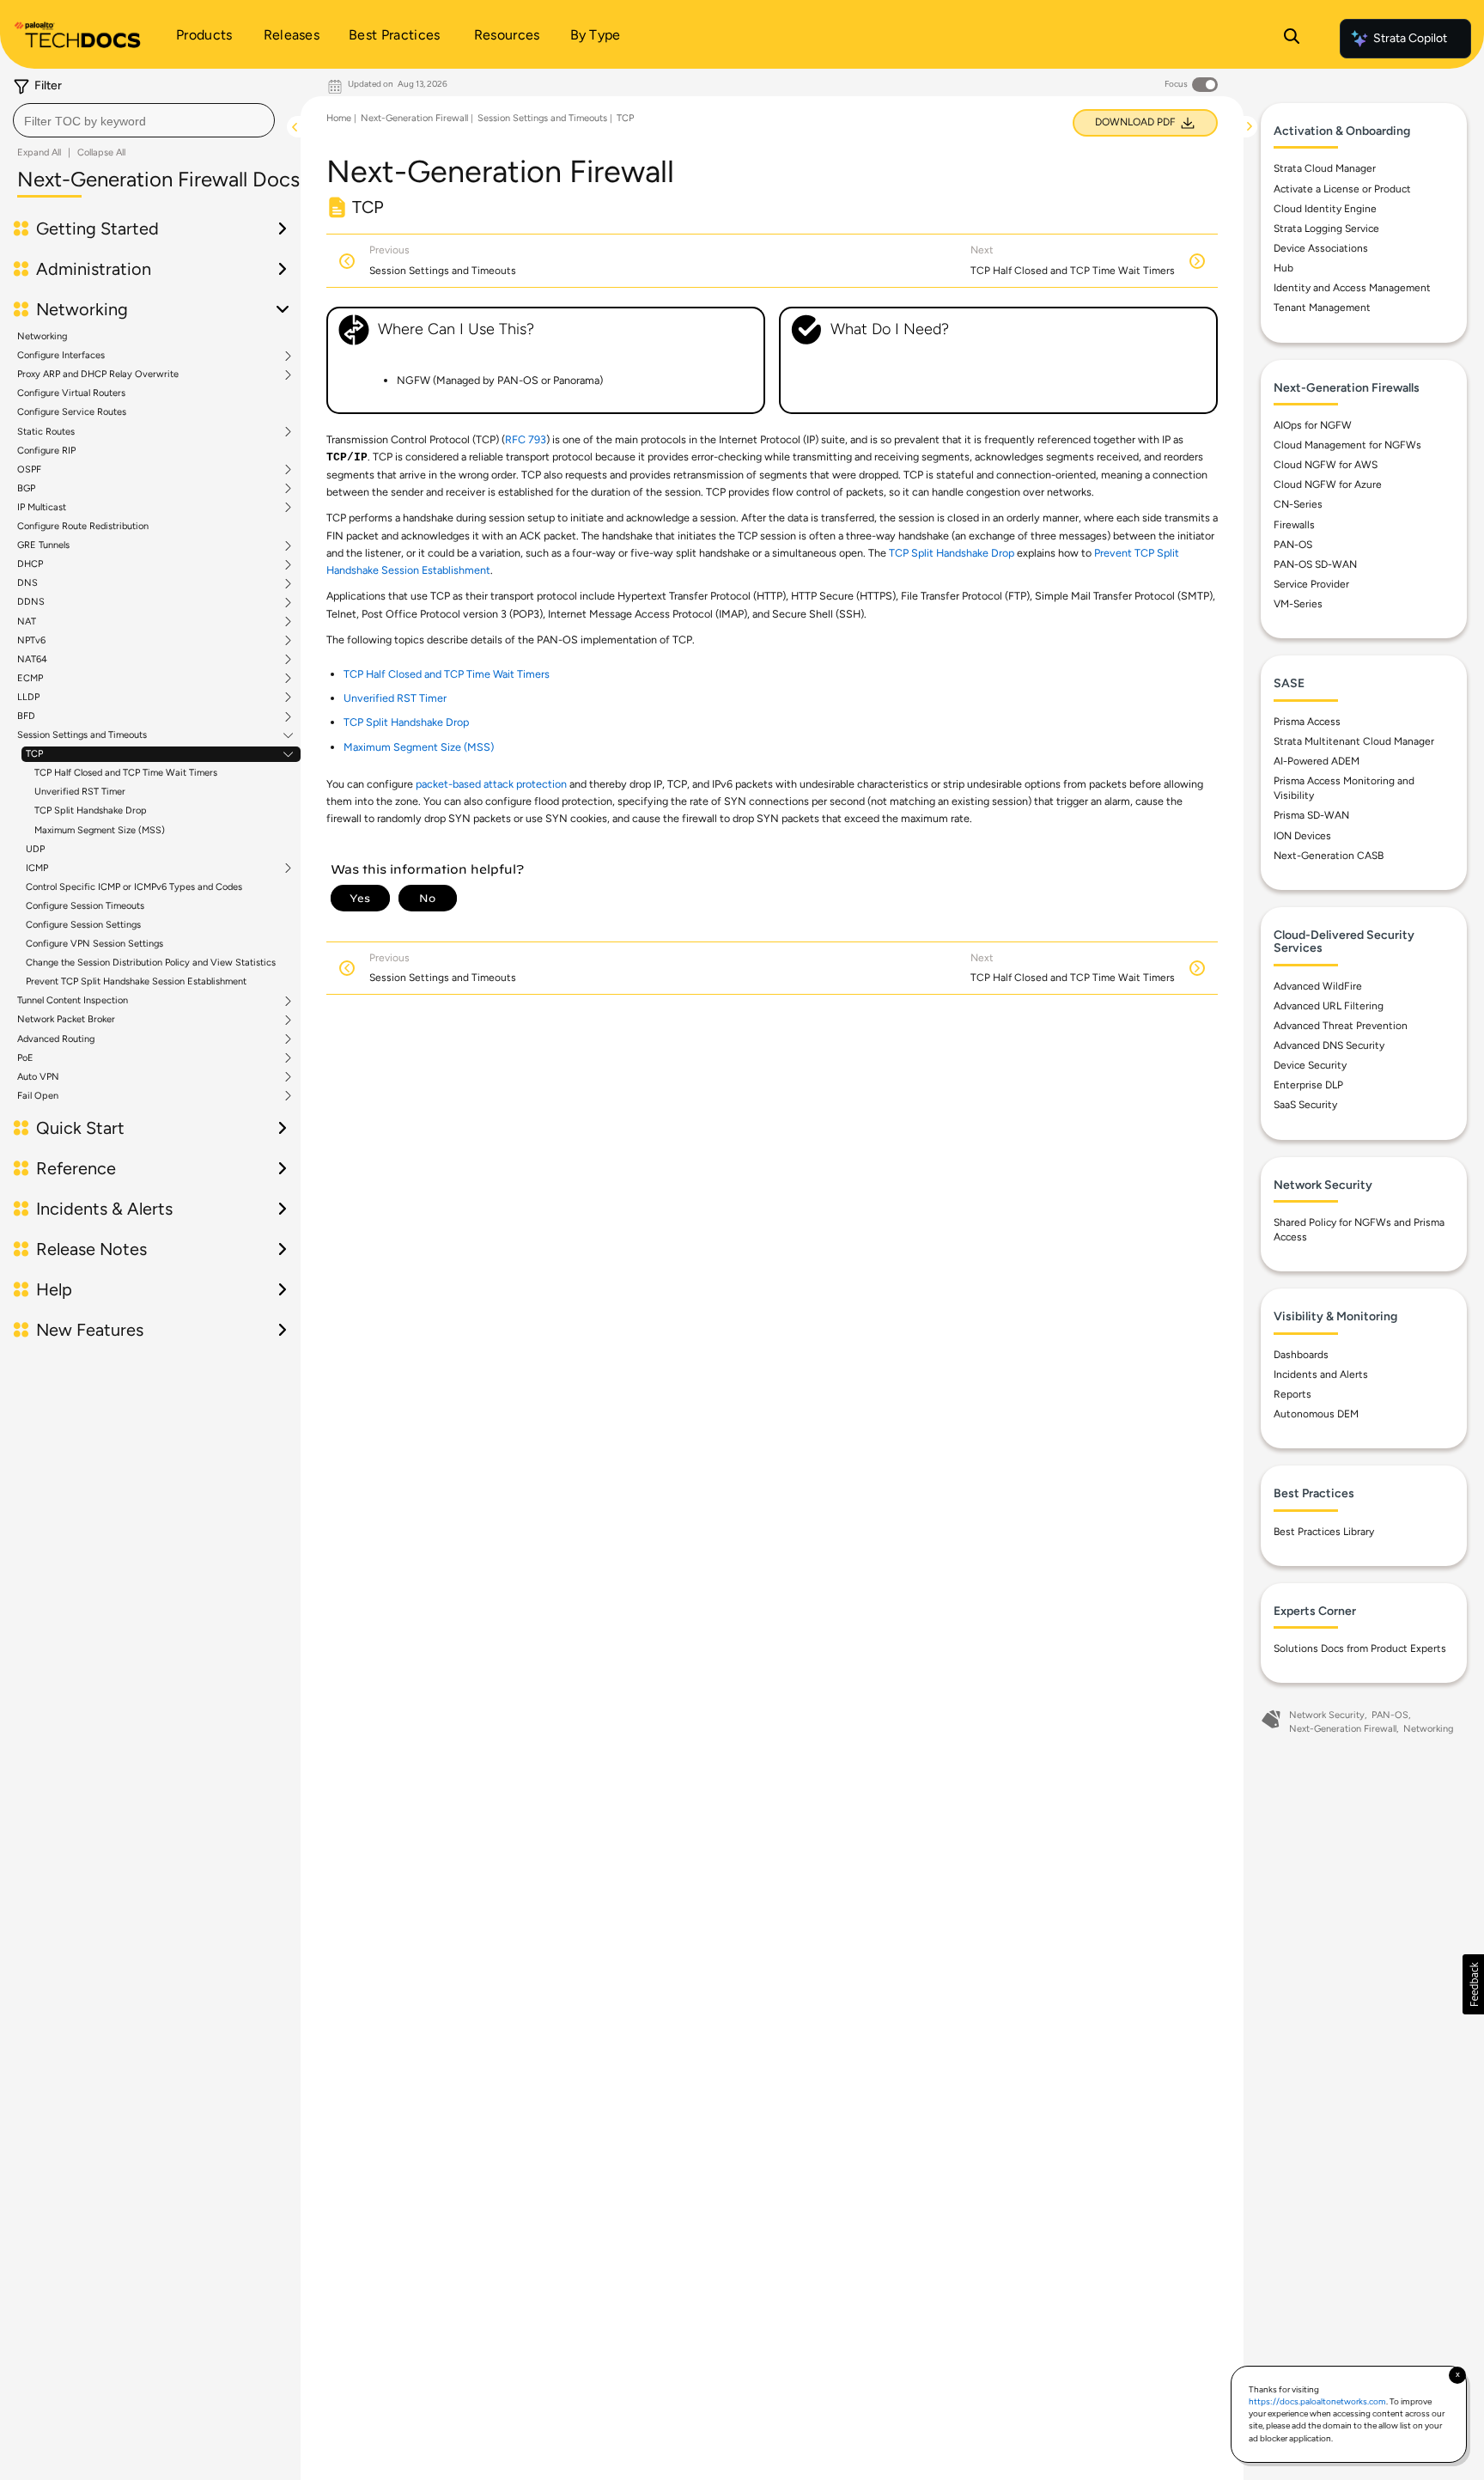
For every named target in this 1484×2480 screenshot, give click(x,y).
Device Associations (1321, 248)
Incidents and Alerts (1321, 1374)
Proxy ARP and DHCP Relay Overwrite (98, 375)
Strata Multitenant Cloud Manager (1354, 741)
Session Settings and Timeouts (82, 735)
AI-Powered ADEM (1317, 761)
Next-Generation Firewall (414, 118)
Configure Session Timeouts (85, 906)
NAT (27, 622)
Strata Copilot (1410, 38)
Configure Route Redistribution (83, 526)
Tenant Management (1322, 308)
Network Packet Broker (66, 1020)
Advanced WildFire (1318, 986)
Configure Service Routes (72, 412)
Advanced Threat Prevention (1341, 1026)
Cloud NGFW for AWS (1326, 465)
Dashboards (1301, 1355)
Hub (1283, 268)
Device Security (1310, 1065)
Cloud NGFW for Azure (1328, 484)
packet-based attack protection (491, 784)
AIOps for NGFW (1313, 425)
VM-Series (1298, 604)
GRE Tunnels (43, 545)
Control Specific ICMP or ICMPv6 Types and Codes (134, 887)
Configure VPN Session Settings (94, 944)
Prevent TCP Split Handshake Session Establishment (136, 981)
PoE (25, 1058)
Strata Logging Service (1326, 229)
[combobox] (144, 120)
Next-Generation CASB (1329, 856)
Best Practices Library (1324, 1532)
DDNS (31, 602)
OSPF (29, 470)
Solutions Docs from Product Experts (1360, 1648)
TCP (34, 754)
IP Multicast (42, 508)
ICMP (37, 868)
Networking (42, 336)
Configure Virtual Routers (71, 393)
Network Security (1327, 1715)
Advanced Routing (56, 1039)
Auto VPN (38, 1077)
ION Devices (1302, 836)
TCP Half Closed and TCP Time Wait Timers (126, 773)
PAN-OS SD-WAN (1315, 564)
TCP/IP (347, 458)
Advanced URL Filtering (1329, 1006)
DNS (27, 583)
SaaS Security (1305, 1105)
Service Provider (1311, 584)
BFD (26, 716)
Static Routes (46, 432)
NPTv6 (31, 641)
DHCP (30, 564)
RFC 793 (526, 439)
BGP (26, 489)
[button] (1473, 1984)
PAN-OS (1293, 545)
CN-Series (1298, 504)
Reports (1292, 1394)
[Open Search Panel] (1292, 39)
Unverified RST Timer (80, 792)
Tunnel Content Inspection (73, 1001)
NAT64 (32, 660)
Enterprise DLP (1308, 1085)
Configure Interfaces (61, 356)
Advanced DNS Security (1329, 1045)
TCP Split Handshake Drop (91, 810)
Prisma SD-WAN (1311, 815)
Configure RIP (46, 451)
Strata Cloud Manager (1325, 168)
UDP (35, 849)
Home (339, 118)
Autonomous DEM (1316, 1414)
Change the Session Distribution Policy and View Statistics (151, 963)
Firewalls (1294, 525)
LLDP (28, 698)
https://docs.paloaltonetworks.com (1317, 2401)
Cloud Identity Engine (1325, 209)
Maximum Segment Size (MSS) (100, 830)
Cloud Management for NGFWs (1347, 445)
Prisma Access (1307, 722)
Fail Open (38, 1096)
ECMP (30, 679)
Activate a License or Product (1342, 189)
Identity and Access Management (1352, 288)
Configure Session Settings (83, 925)
